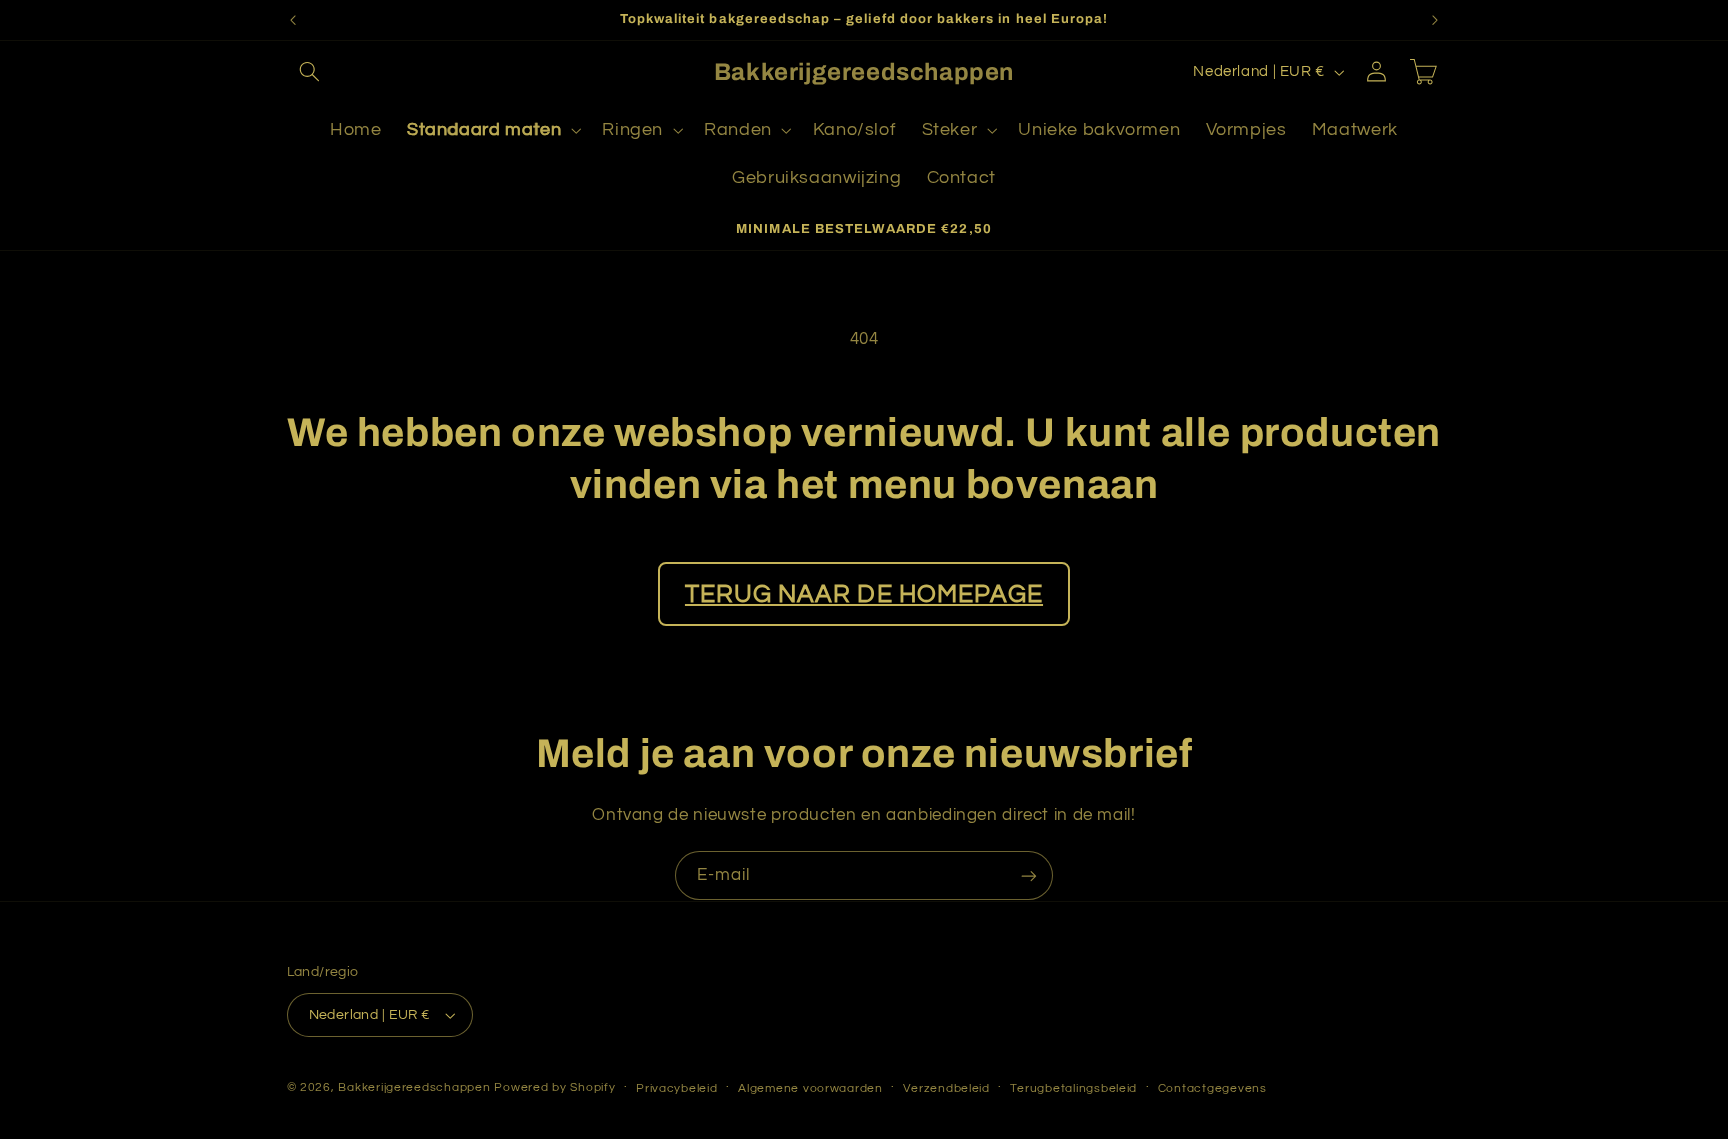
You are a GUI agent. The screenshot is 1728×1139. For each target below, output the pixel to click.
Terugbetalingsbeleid (1073, 1088)
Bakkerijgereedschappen (416, 1087)
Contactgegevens (1212, 1088)
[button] (310, 72)
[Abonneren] (1029, 875)
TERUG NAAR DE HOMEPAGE (864, 594)
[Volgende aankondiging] (1435, 20)
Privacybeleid (677, 1088)
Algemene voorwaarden (810, 1088)
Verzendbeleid (946, 1088)
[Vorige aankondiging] (293, 20)
